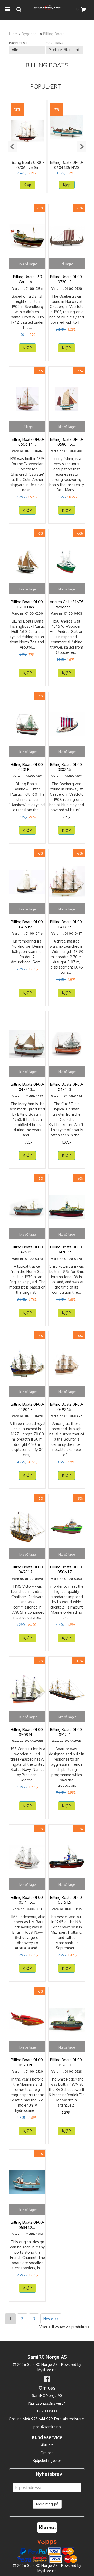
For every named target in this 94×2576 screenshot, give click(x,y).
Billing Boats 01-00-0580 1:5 (67, 442)
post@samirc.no (47, 2427)
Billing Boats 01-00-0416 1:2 (28, 924)
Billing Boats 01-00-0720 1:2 (67, 279)
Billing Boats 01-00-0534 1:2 (28, 2225)
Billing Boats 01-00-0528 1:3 (67, 2062)
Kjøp (27, 185)
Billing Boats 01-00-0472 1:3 (28, 1087)
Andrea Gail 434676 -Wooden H (67, 604)
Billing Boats (54, 34)
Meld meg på (47, 2504)
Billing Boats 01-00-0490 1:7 (28, 1407)
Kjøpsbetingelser (47, 2461)
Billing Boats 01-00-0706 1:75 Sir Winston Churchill (27, 168)
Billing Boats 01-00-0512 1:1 (67, 1732)
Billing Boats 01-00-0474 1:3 (67, 1087)
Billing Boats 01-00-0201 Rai (28, 767)
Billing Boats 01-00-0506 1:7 (67, 1570)
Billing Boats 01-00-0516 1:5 (67, 1900)
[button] (13, 147)
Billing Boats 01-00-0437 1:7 (67, 924)
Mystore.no (47, 2370)
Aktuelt (47, 2445)
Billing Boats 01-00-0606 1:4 (28, 442)
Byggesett (30, 34)
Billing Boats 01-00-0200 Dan (28, 604)
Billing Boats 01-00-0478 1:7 (67, 1250)
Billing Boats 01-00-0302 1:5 (67, 767)
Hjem (13, 34)
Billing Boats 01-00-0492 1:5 (67, 1407)
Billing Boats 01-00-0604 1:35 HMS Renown (67, 168)
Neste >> (51, 2319)
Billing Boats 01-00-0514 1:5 (28, 1900)
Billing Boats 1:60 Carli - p (28, 279)
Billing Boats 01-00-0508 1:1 (28, 1732)
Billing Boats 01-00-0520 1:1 (28, 2062)
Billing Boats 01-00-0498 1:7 (28, 1570)
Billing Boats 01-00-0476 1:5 (28, 1250)
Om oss (47, 2453)
